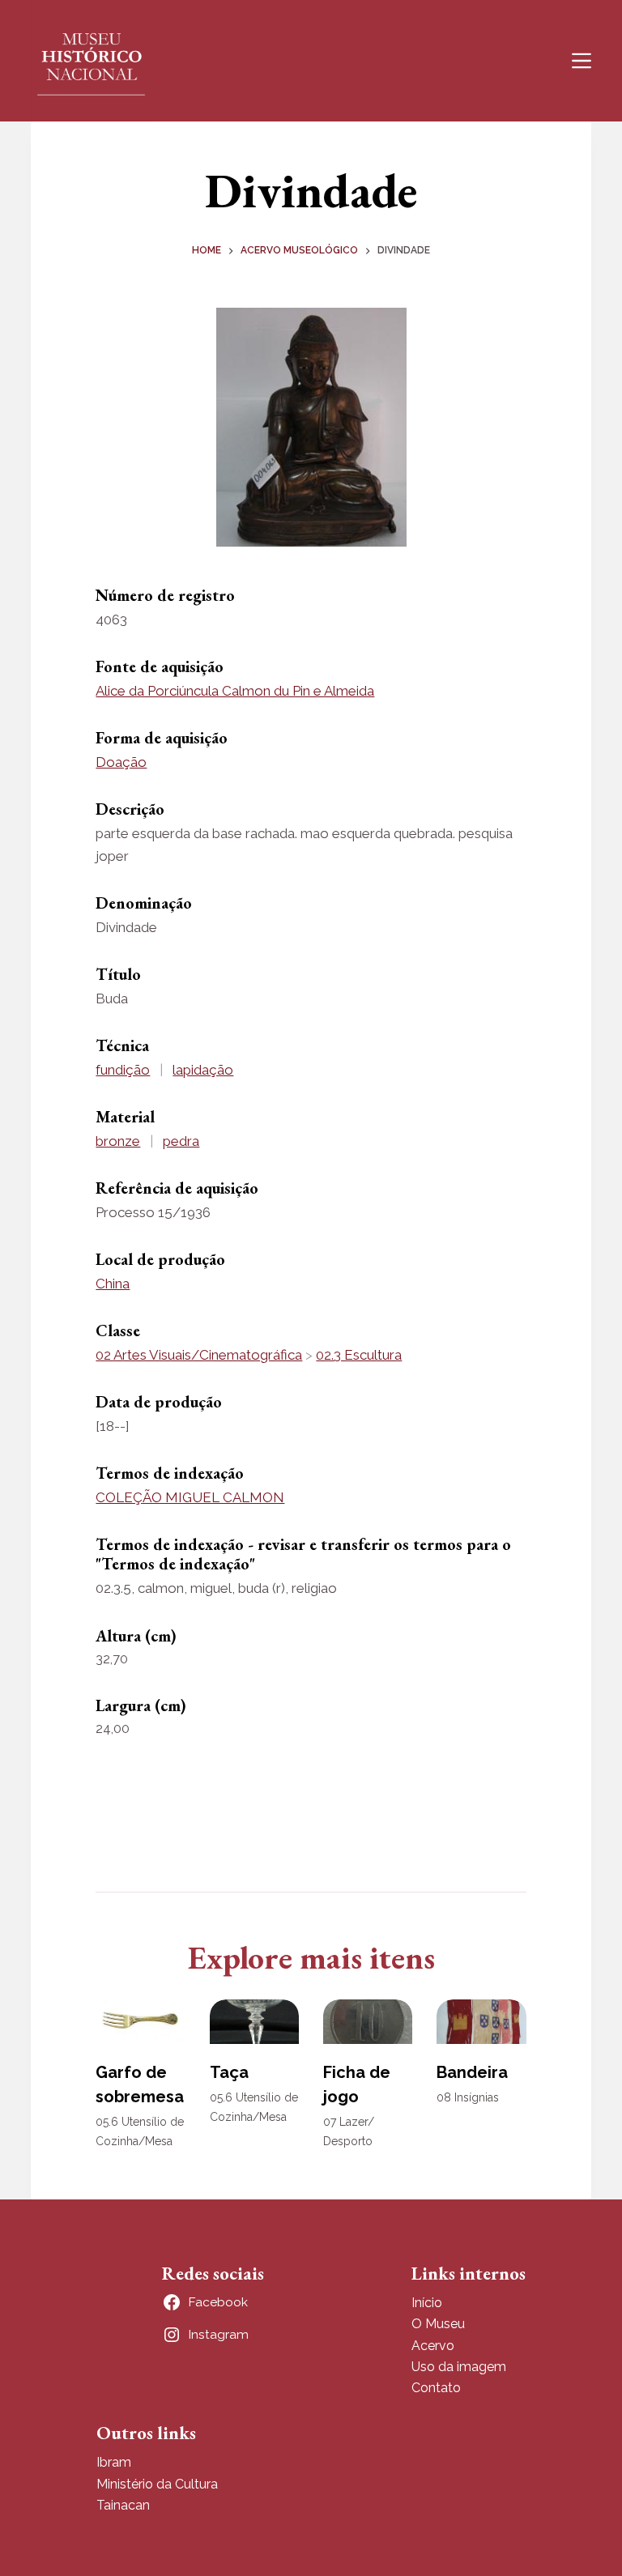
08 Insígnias (468, 2097)
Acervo (433, 2346)
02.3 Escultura (359, 1355)
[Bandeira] (481, 2022)
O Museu (438, 2324)
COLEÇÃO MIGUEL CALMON (190, 1497)
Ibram (114, 2462)
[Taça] (254, 2022)
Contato (436, 2388)
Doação (121, 762)
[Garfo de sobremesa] (140, 2022)
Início (427, 2303)
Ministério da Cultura (157, 2484)
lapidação (203, 1070)
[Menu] (582, 61)
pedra (181, 1141)
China (113, 1284)
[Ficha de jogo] (368, 2022)
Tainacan (123, 2505)
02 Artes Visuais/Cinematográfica (199, 1355)
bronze (118, 1141)
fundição (123, 1070)
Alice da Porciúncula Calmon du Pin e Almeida (235, 691)
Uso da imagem (459, 2367)
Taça (229, 2072)
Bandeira (472, 2072)
